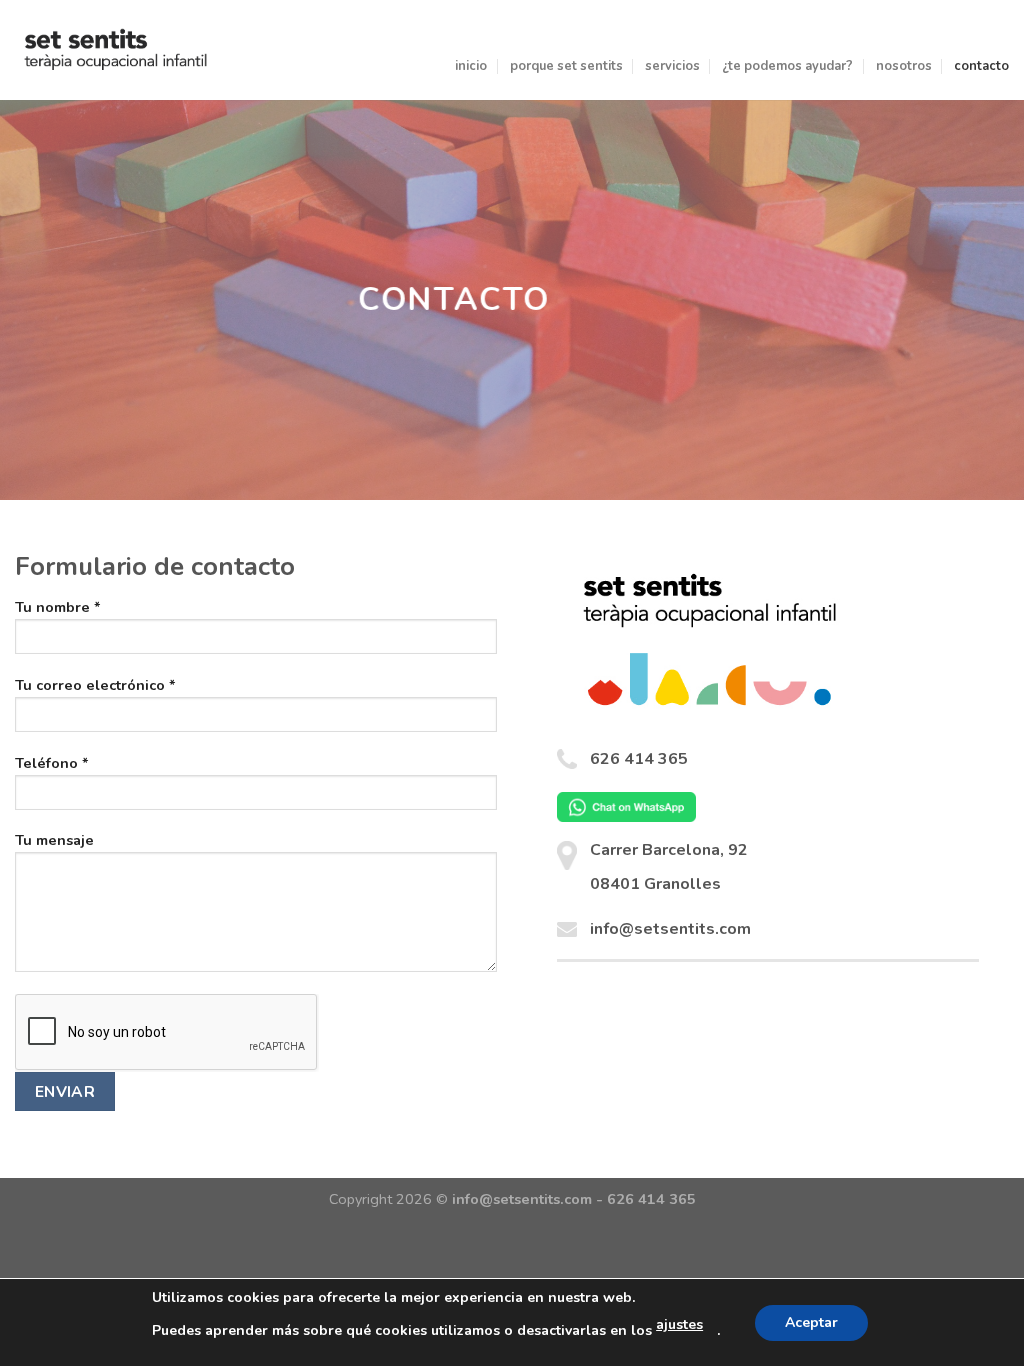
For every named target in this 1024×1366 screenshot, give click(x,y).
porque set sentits (566, 66)
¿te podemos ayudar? (787, 66)
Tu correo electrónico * (95, 685)
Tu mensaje (54, 840)
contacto (981, 66)
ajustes (679, 1324)
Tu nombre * (58, 607)
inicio (471, 66)
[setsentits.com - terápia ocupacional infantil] (116, 49)
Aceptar (811, 1322)
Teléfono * (52, 763)
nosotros (904, 66)
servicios (672, 66)
